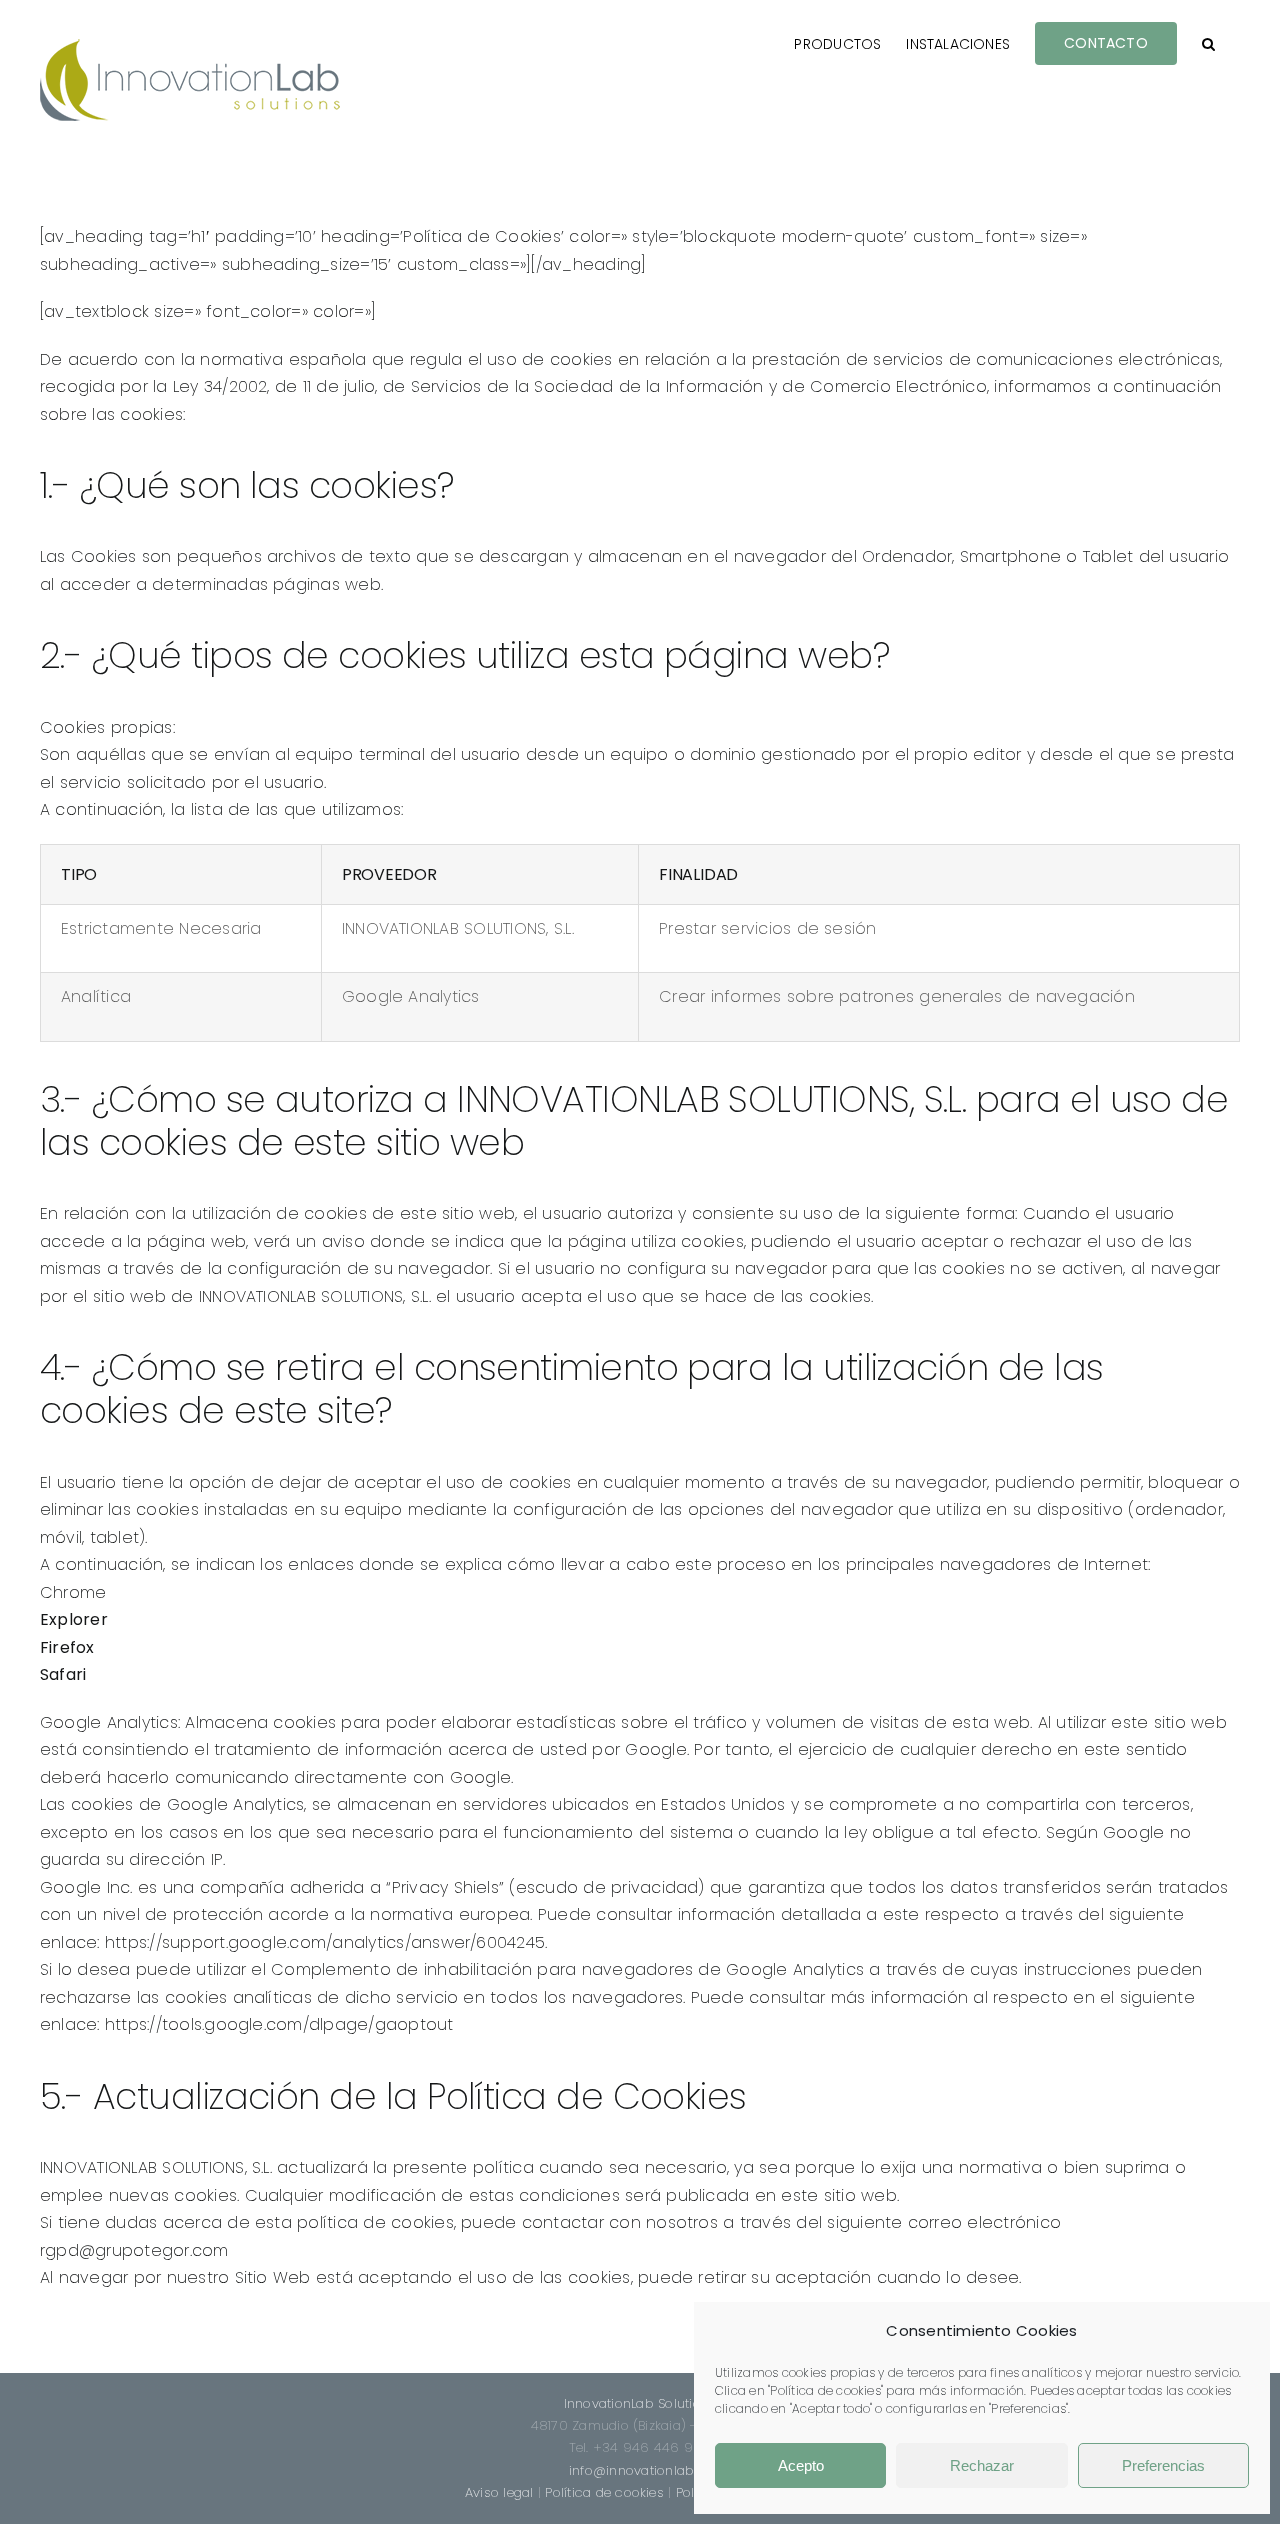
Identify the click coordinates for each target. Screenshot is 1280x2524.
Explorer (74, 1619)
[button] (1208, 42)
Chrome (73, 1592)
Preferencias (1163, 2465)
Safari (63, 1674)
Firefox (67, 1647)
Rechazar (982, 2465)
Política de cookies (604, 2492)
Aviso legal (499, 2492)
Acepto (801, 2465)
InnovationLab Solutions (640, 2403)
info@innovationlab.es (640, 2470)
